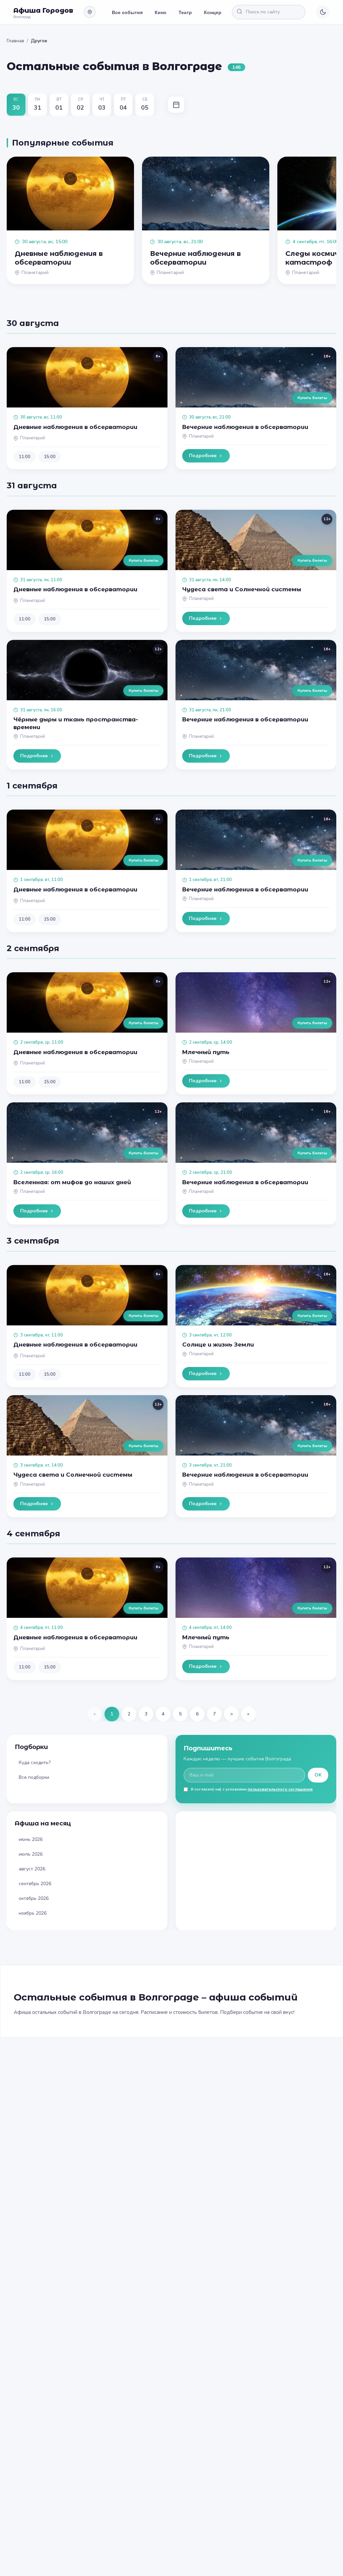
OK (318, 1775)
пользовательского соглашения (280, 1789)
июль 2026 (31, 1854)
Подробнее (203, 456)
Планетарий (32, 438)
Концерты (216, 12)
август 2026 (32, 1869)
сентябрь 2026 (35, 1884)
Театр (185, 12)
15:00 (50, 457)
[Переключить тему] (323, 12)
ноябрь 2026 (33, 1913)
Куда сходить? (35, 1763)
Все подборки (34, 1777)
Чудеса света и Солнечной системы (242, 589)
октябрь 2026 (34, 1898)
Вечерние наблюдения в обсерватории (245, 427)
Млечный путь (206, 1052)
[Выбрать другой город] (90, 12)
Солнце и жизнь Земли (218, 1345)
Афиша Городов (43, 10)
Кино (161, 12)
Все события (127, 12)
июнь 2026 (31, 1839)
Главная (15, 41)
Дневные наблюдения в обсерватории (75, 427)
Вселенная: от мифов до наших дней (72, 1182)
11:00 (25, 457)
